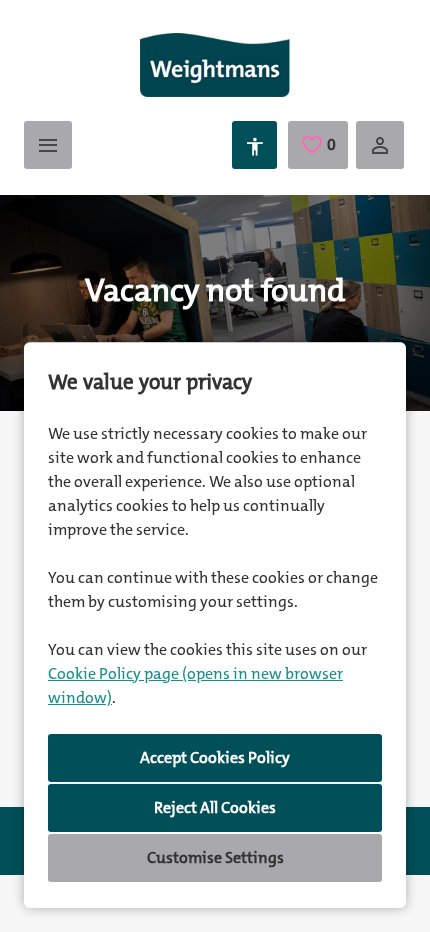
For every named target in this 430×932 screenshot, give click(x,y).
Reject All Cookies (215, 807)
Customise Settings (215, 857)
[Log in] (380, 145)
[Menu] (48, 145)
